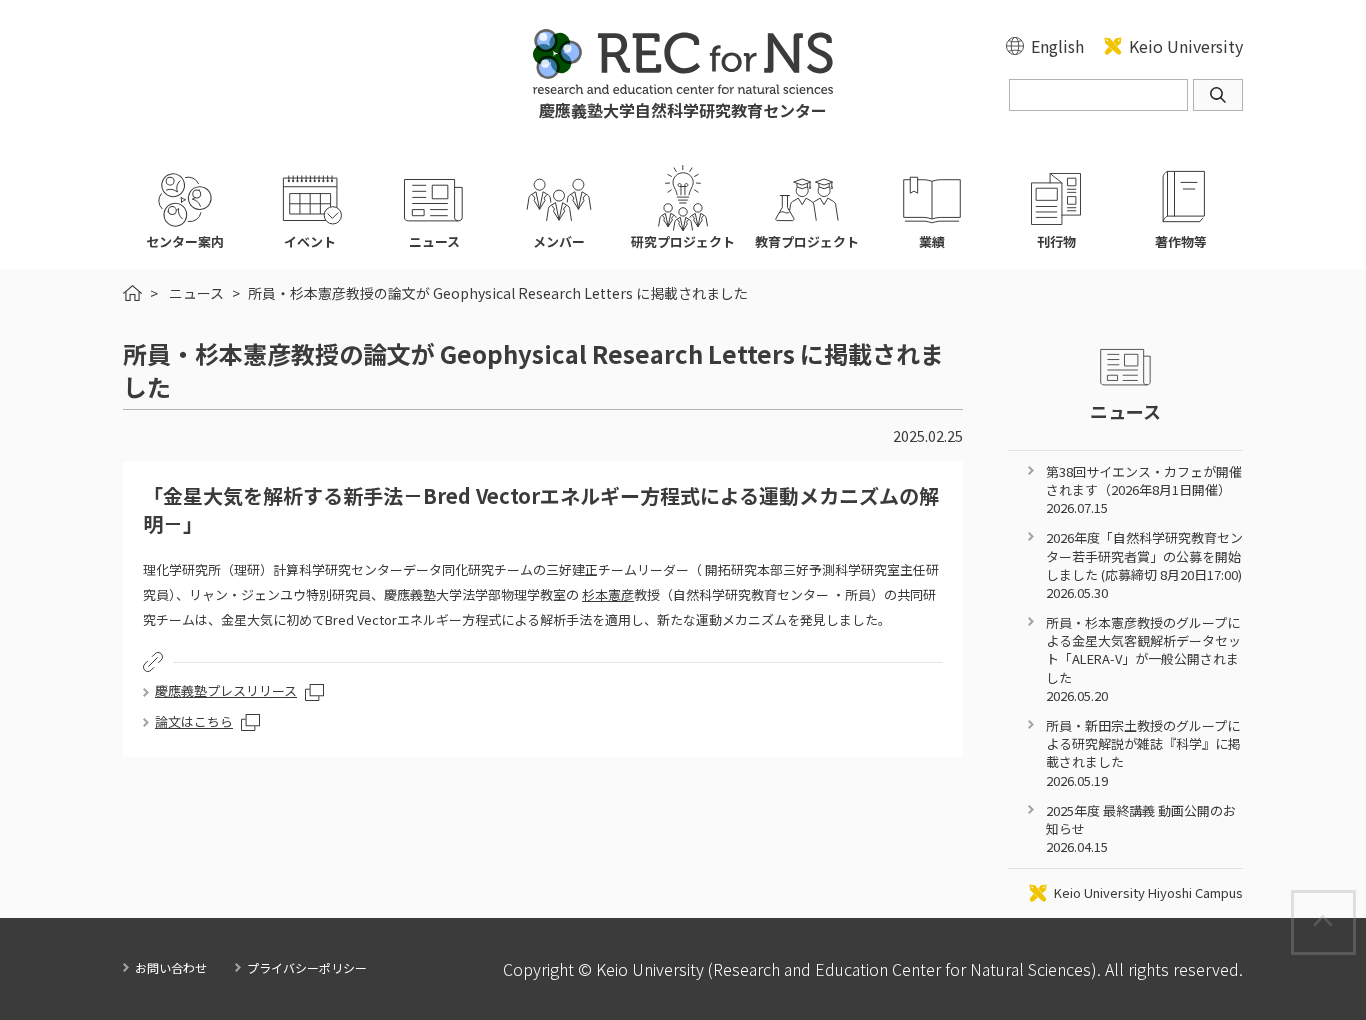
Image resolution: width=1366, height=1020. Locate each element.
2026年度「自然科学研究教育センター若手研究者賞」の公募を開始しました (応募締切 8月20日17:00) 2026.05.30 (1144, 565)
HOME (132, 293)
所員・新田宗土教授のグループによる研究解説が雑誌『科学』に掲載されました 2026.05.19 (1143, 753)
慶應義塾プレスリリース (226, 690)
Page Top (1354, 901)
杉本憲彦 (608, 594)
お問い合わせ (171, 967)
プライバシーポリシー (307, 967)
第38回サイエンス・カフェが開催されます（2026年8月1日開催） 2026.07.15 (1144, 489)
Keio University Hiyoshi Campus (1148, 893)
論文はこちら (194, 721)
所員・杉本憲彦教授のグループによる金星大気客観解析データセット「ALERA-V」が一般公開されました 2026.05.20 (1143, 659)
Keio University (1186, 46)
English (1057, 46)
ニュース (196, 293)
